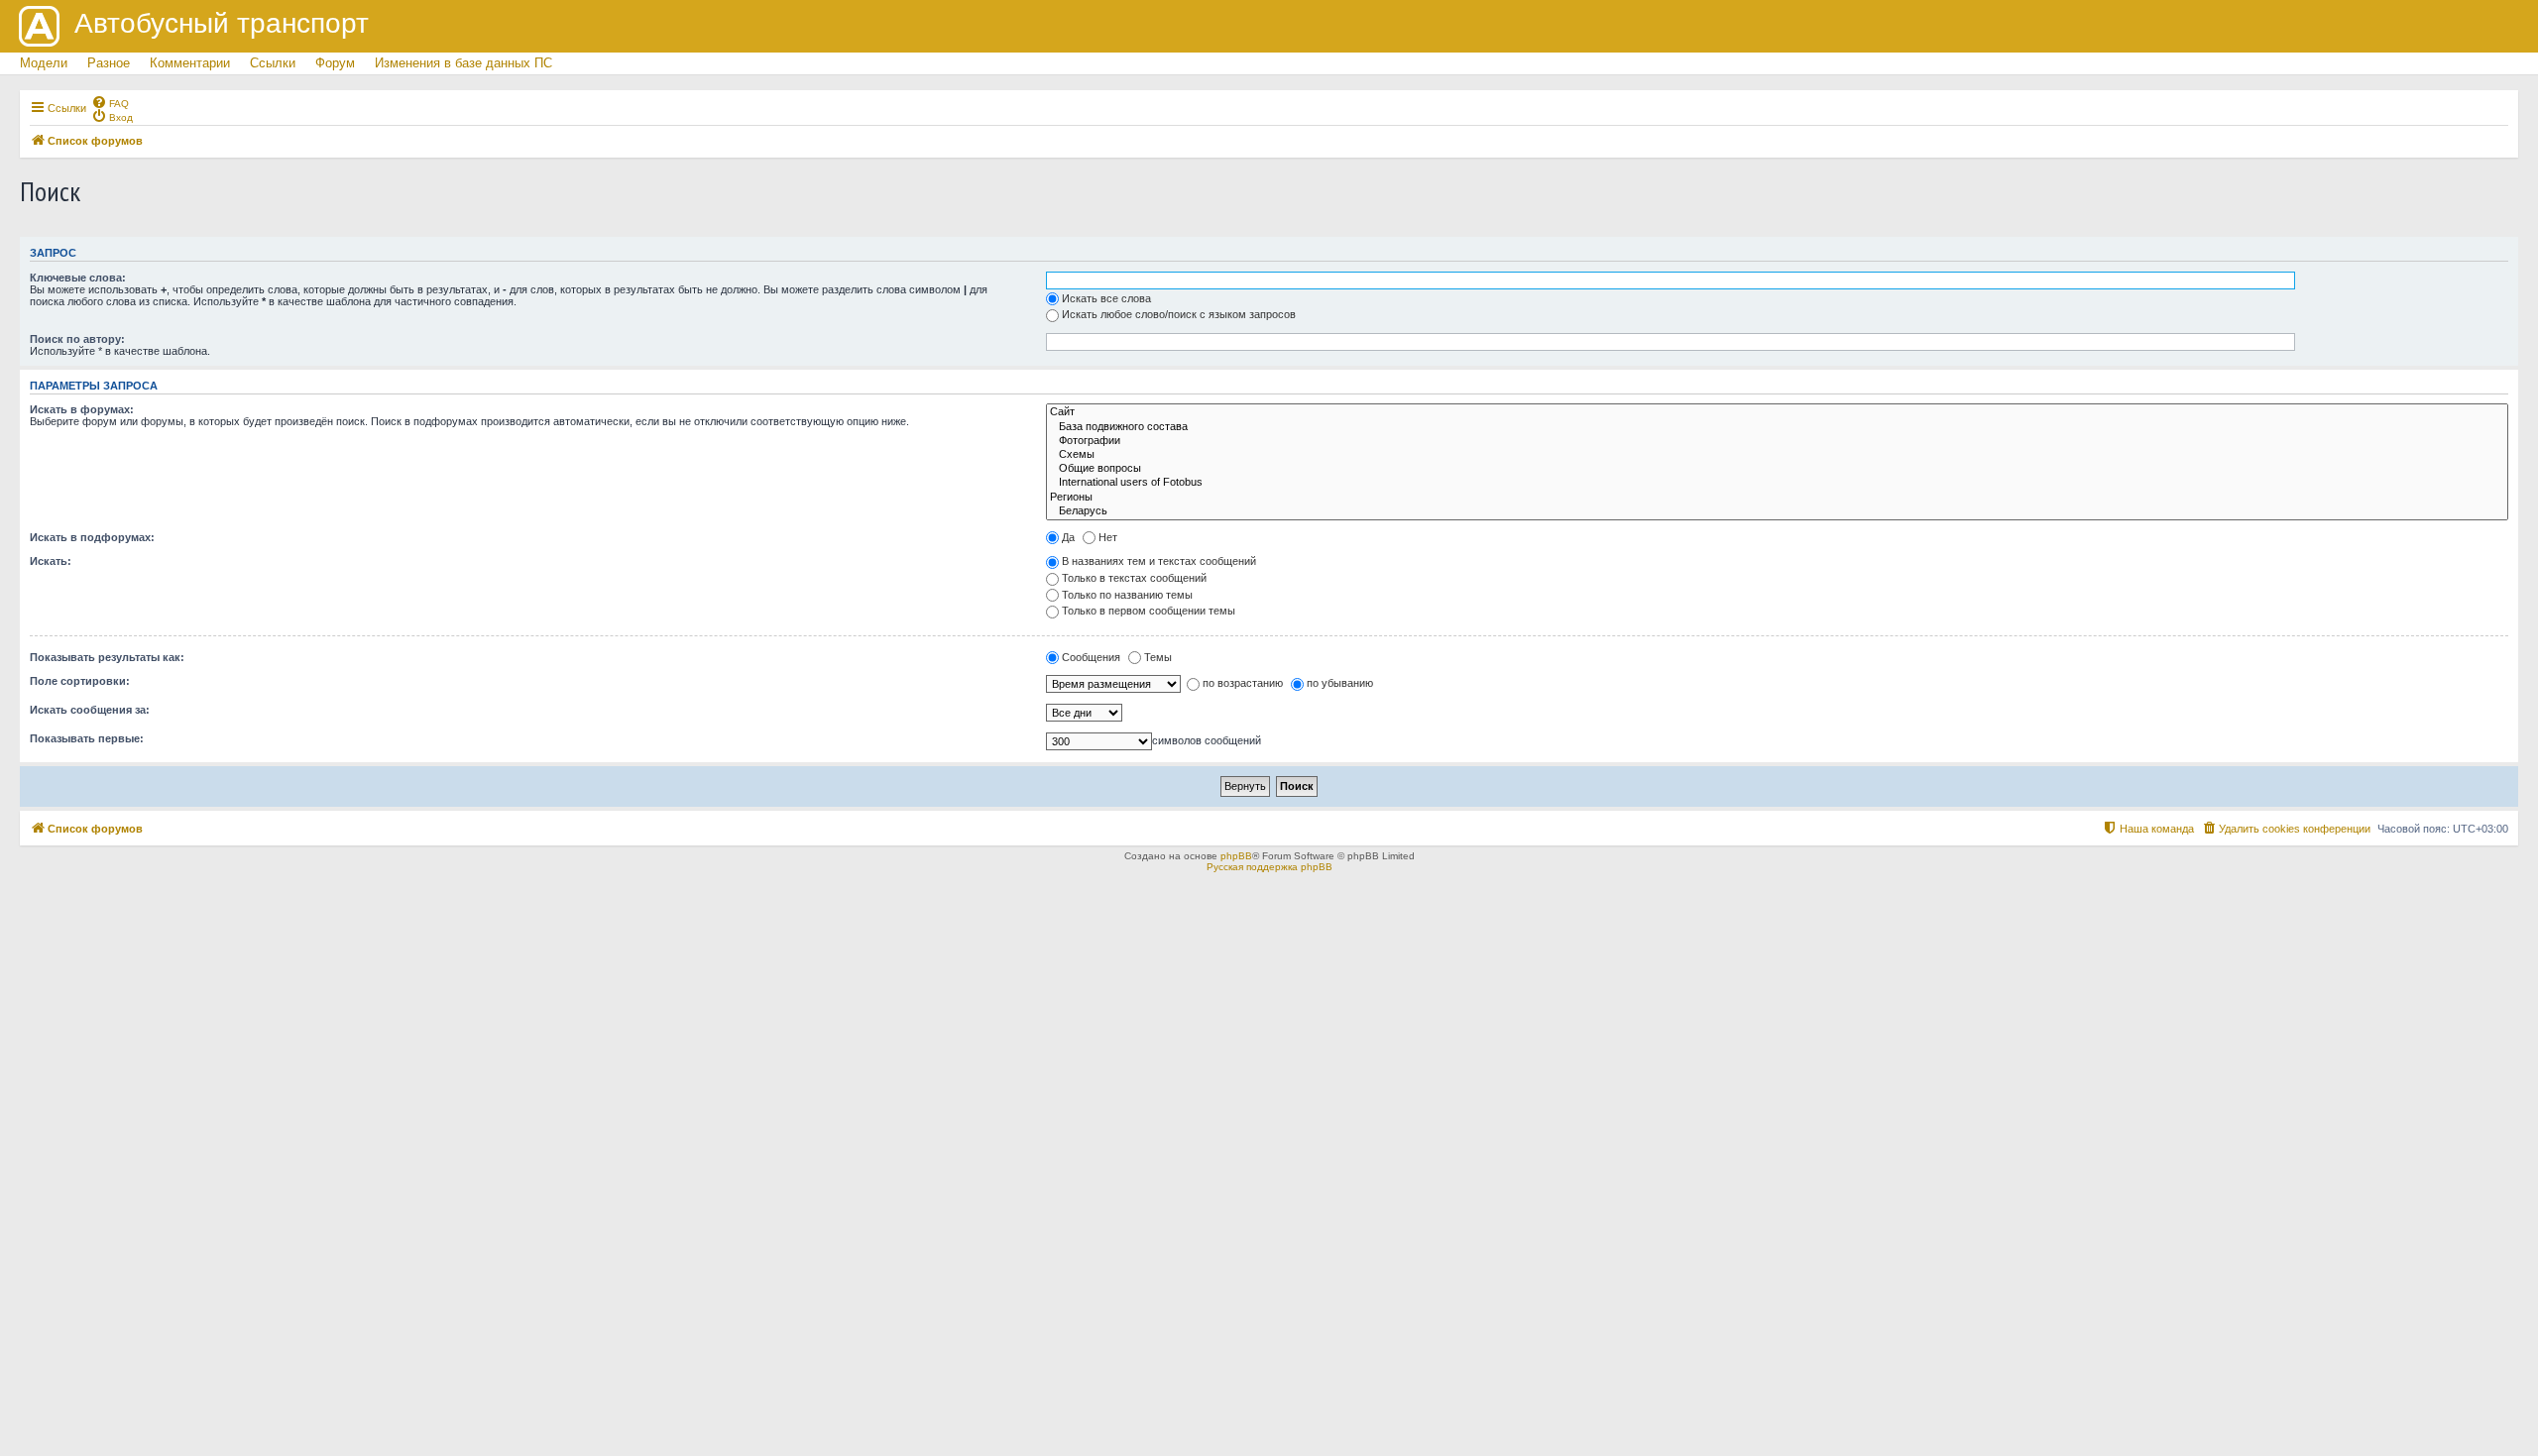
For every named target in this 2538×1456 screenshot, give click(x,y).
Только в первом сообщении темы (1149, 611)
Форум (335, 63)
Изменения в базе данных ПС (463, 63)
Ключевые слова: (78, 278)
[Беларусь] (1777, 511)
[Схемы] (1777, 455)
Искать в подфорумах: (92, 537)
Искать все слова (1106, 298)
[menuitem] (110, 102)
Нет (1108, 537)
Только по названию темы (1127, 595)
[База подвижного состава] (1777, 427)
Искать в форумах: (82, 409)
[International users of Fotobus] (1777, 483)
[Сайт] (1777, 412)
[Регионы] (1777, 498)
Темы (1158, 657)
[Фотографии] (1777, 441)
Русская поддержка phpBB (1269, 867)
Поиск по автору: (77, 339)
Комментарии (190, 63)
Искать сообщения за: (90, 710)
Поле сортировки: (80, 681)
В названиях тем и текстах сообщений (1159, 561)
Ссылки (273, 63)
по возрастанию (1243, 683)
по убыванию (1340, 683)
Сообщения (1091, 657)
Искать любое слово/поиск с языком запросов (1179, 314)
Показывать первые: (87, 738)
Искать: (51, 561)
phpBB (1236, 856)
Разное (109, 63)
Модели (44, 63)
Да (1068, 537)
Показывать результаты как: (107, 657)
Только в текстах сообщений (1134, 578)
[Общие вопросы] (1777, 469)
